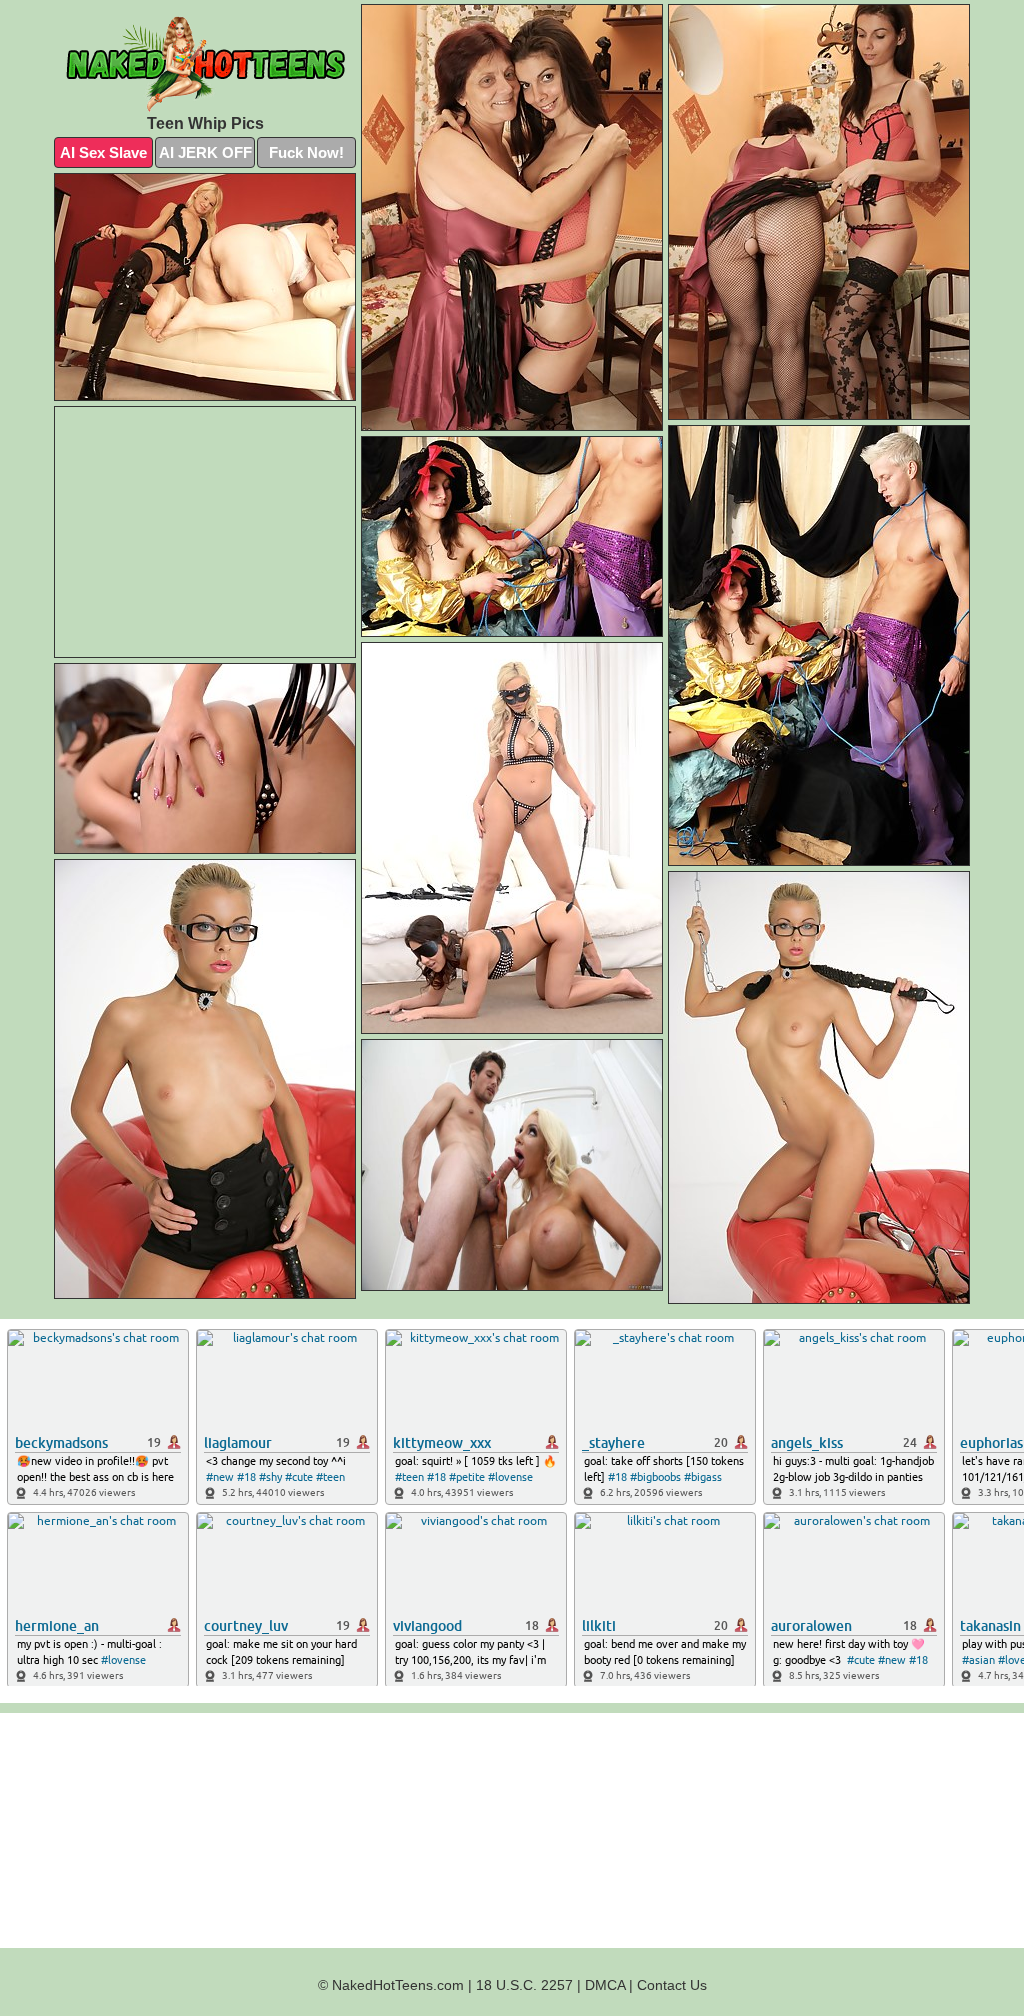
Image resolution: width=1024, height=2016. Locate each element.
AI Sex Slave (103, 152)
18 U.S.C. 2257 (524, 1985)
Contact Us (672, 1985)
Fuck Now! (306, 152)
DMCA (605, 1985)
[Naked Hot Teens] (205, 64)
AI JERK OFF (205, 152)
